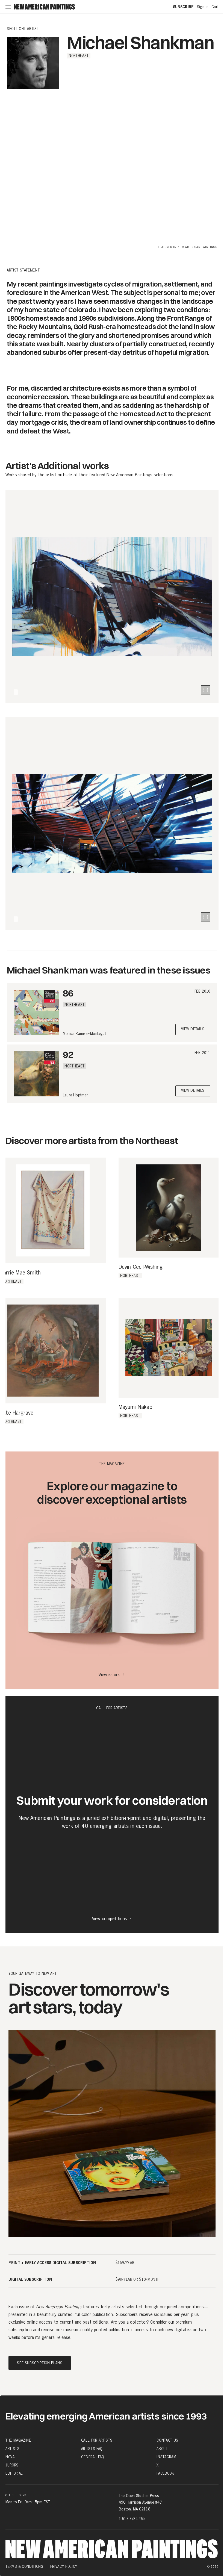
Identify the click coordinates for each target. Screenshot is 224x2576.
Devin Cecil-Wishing (141, 1267)
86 (68, 993)
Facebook (165, 2473)
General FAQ (93, 2457)
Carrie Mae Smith (20, 1273)
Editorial (14, 2473)
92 (68, 1054)
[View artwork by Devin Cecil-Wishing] (169, 1208)
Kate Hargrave (17, 1413)
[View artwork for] (206, 690)
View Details (193, 1029)
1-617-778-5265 (132, 2519)
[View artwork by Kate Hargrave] (53, 1351)
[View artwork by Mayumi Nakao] (169, 1348)
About (162, 2449)
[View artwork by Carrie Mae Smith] (53, 1211)
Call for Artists (97, 2440)
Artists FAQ (92, 2449)
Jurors (12, 2465)
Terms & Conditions (24, 2566)
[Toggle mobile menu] (8, 7)
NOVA (10, 2457)
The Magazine (18, 2440)
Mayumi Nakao (135, 1407)
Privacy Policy (64, 2566)
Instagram (166, 2457)
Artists (13, 2449)
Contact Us (167, 2440)
